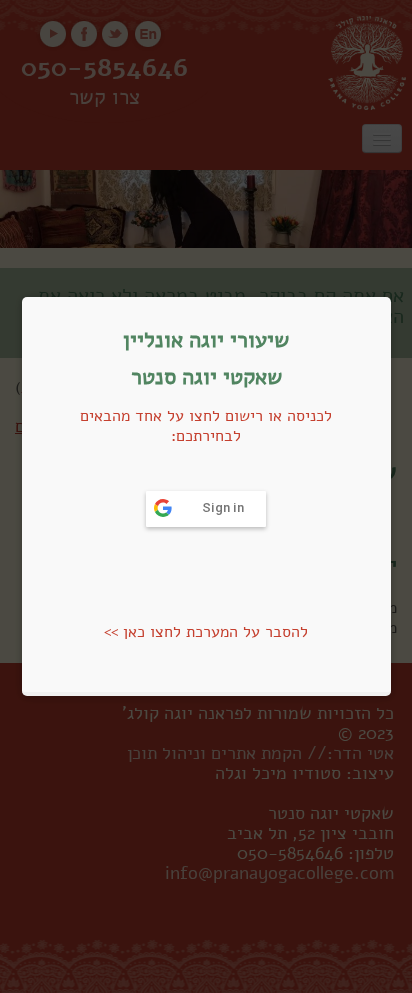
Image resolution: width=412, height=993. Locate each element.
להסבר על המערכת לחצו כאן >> (206, 632)
